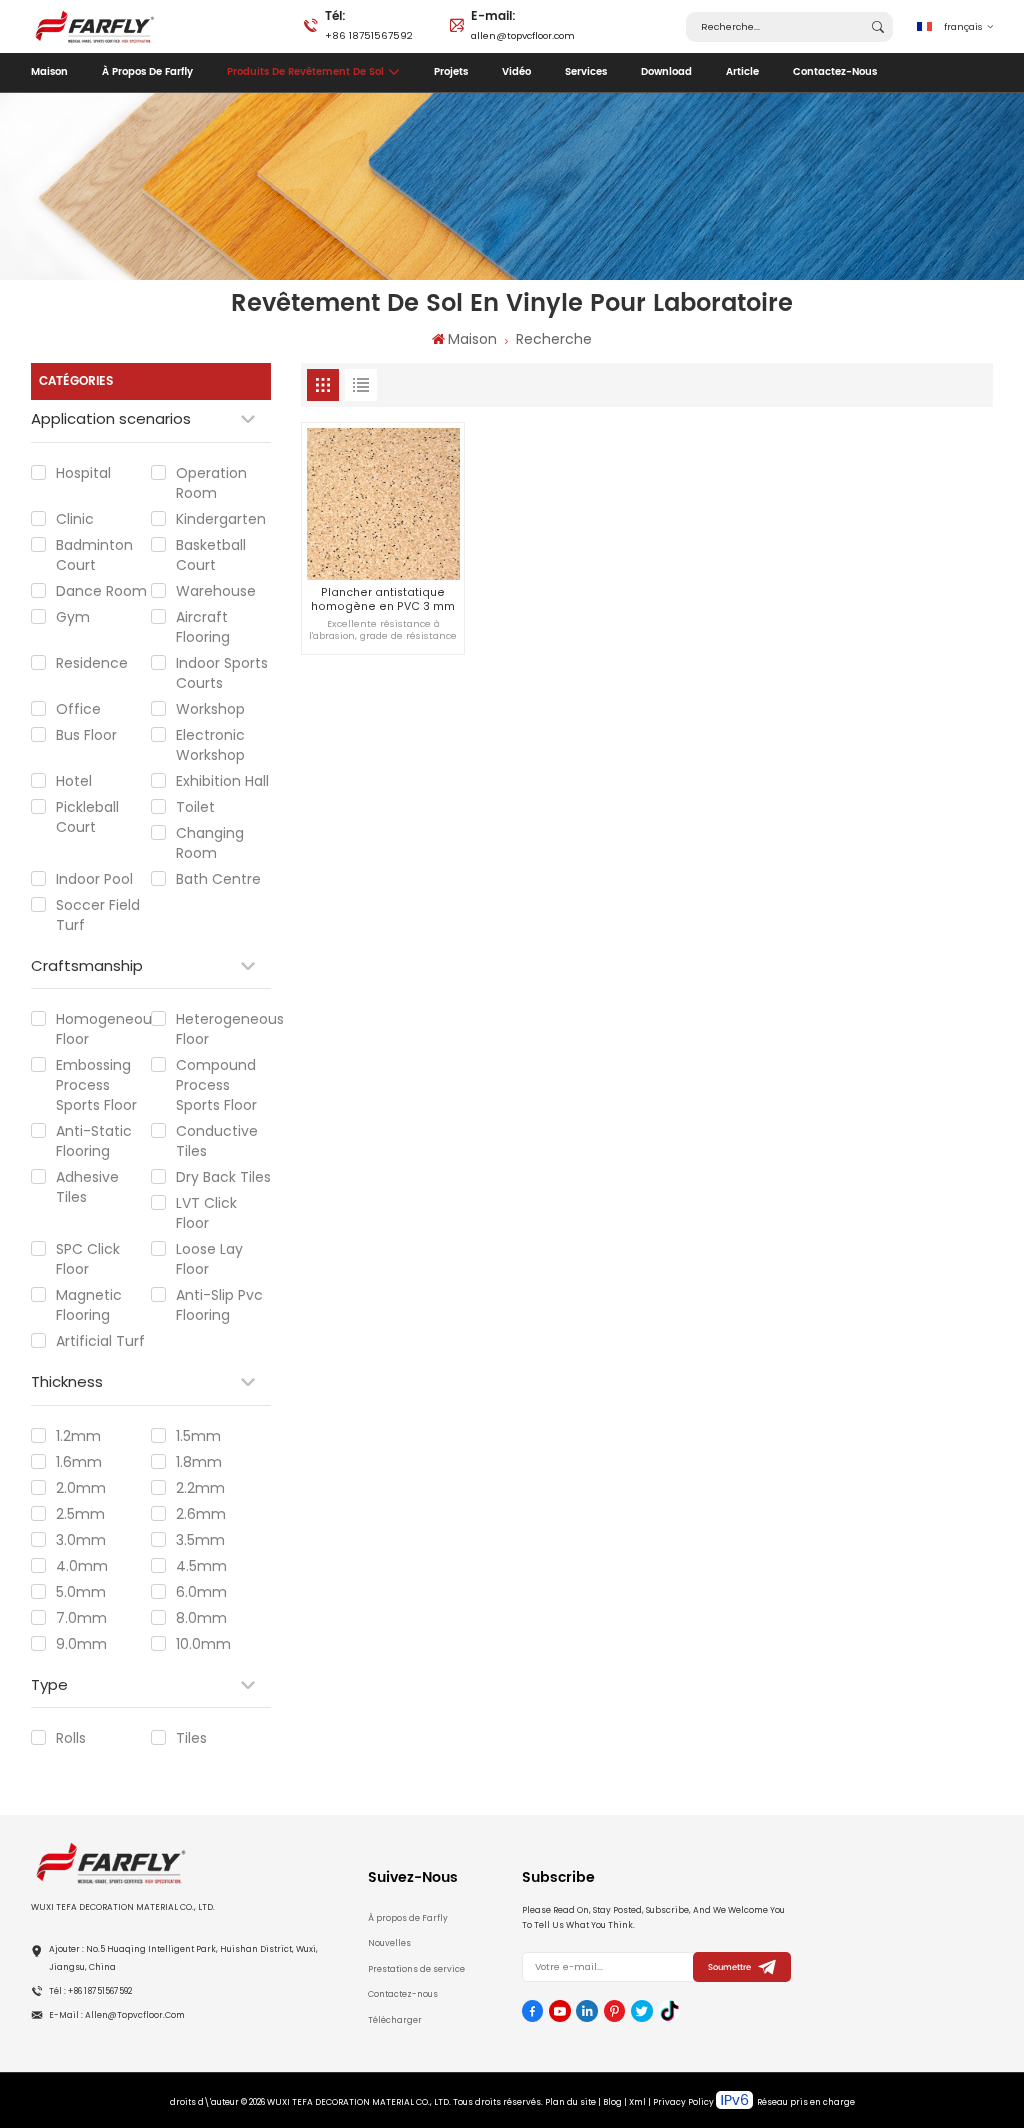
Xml (637, 2102)
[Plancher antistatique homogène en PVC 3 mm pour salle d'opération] (383, 504)
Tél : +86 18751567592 (90, 1991)
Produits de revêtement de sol (305, 72)
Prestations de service (416, 1969)
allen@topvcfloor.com (523, 24)
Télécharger (395, 2020)
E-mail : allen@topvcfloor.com (117, 2015)
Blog (612, 2102)
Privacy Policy (683, 2102)
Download (666, 72)
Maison (49, 72)
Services (586, 72)
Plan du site (570, 2102)
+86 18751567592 (369, 24)
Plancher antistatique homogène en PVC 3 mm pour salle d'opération (383, 599)
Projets (451, 72)
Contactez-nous (835, 72)
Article (742, 72)
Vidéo (516, 72)
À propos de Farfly (147, 72)
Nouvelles (389, 1943)
